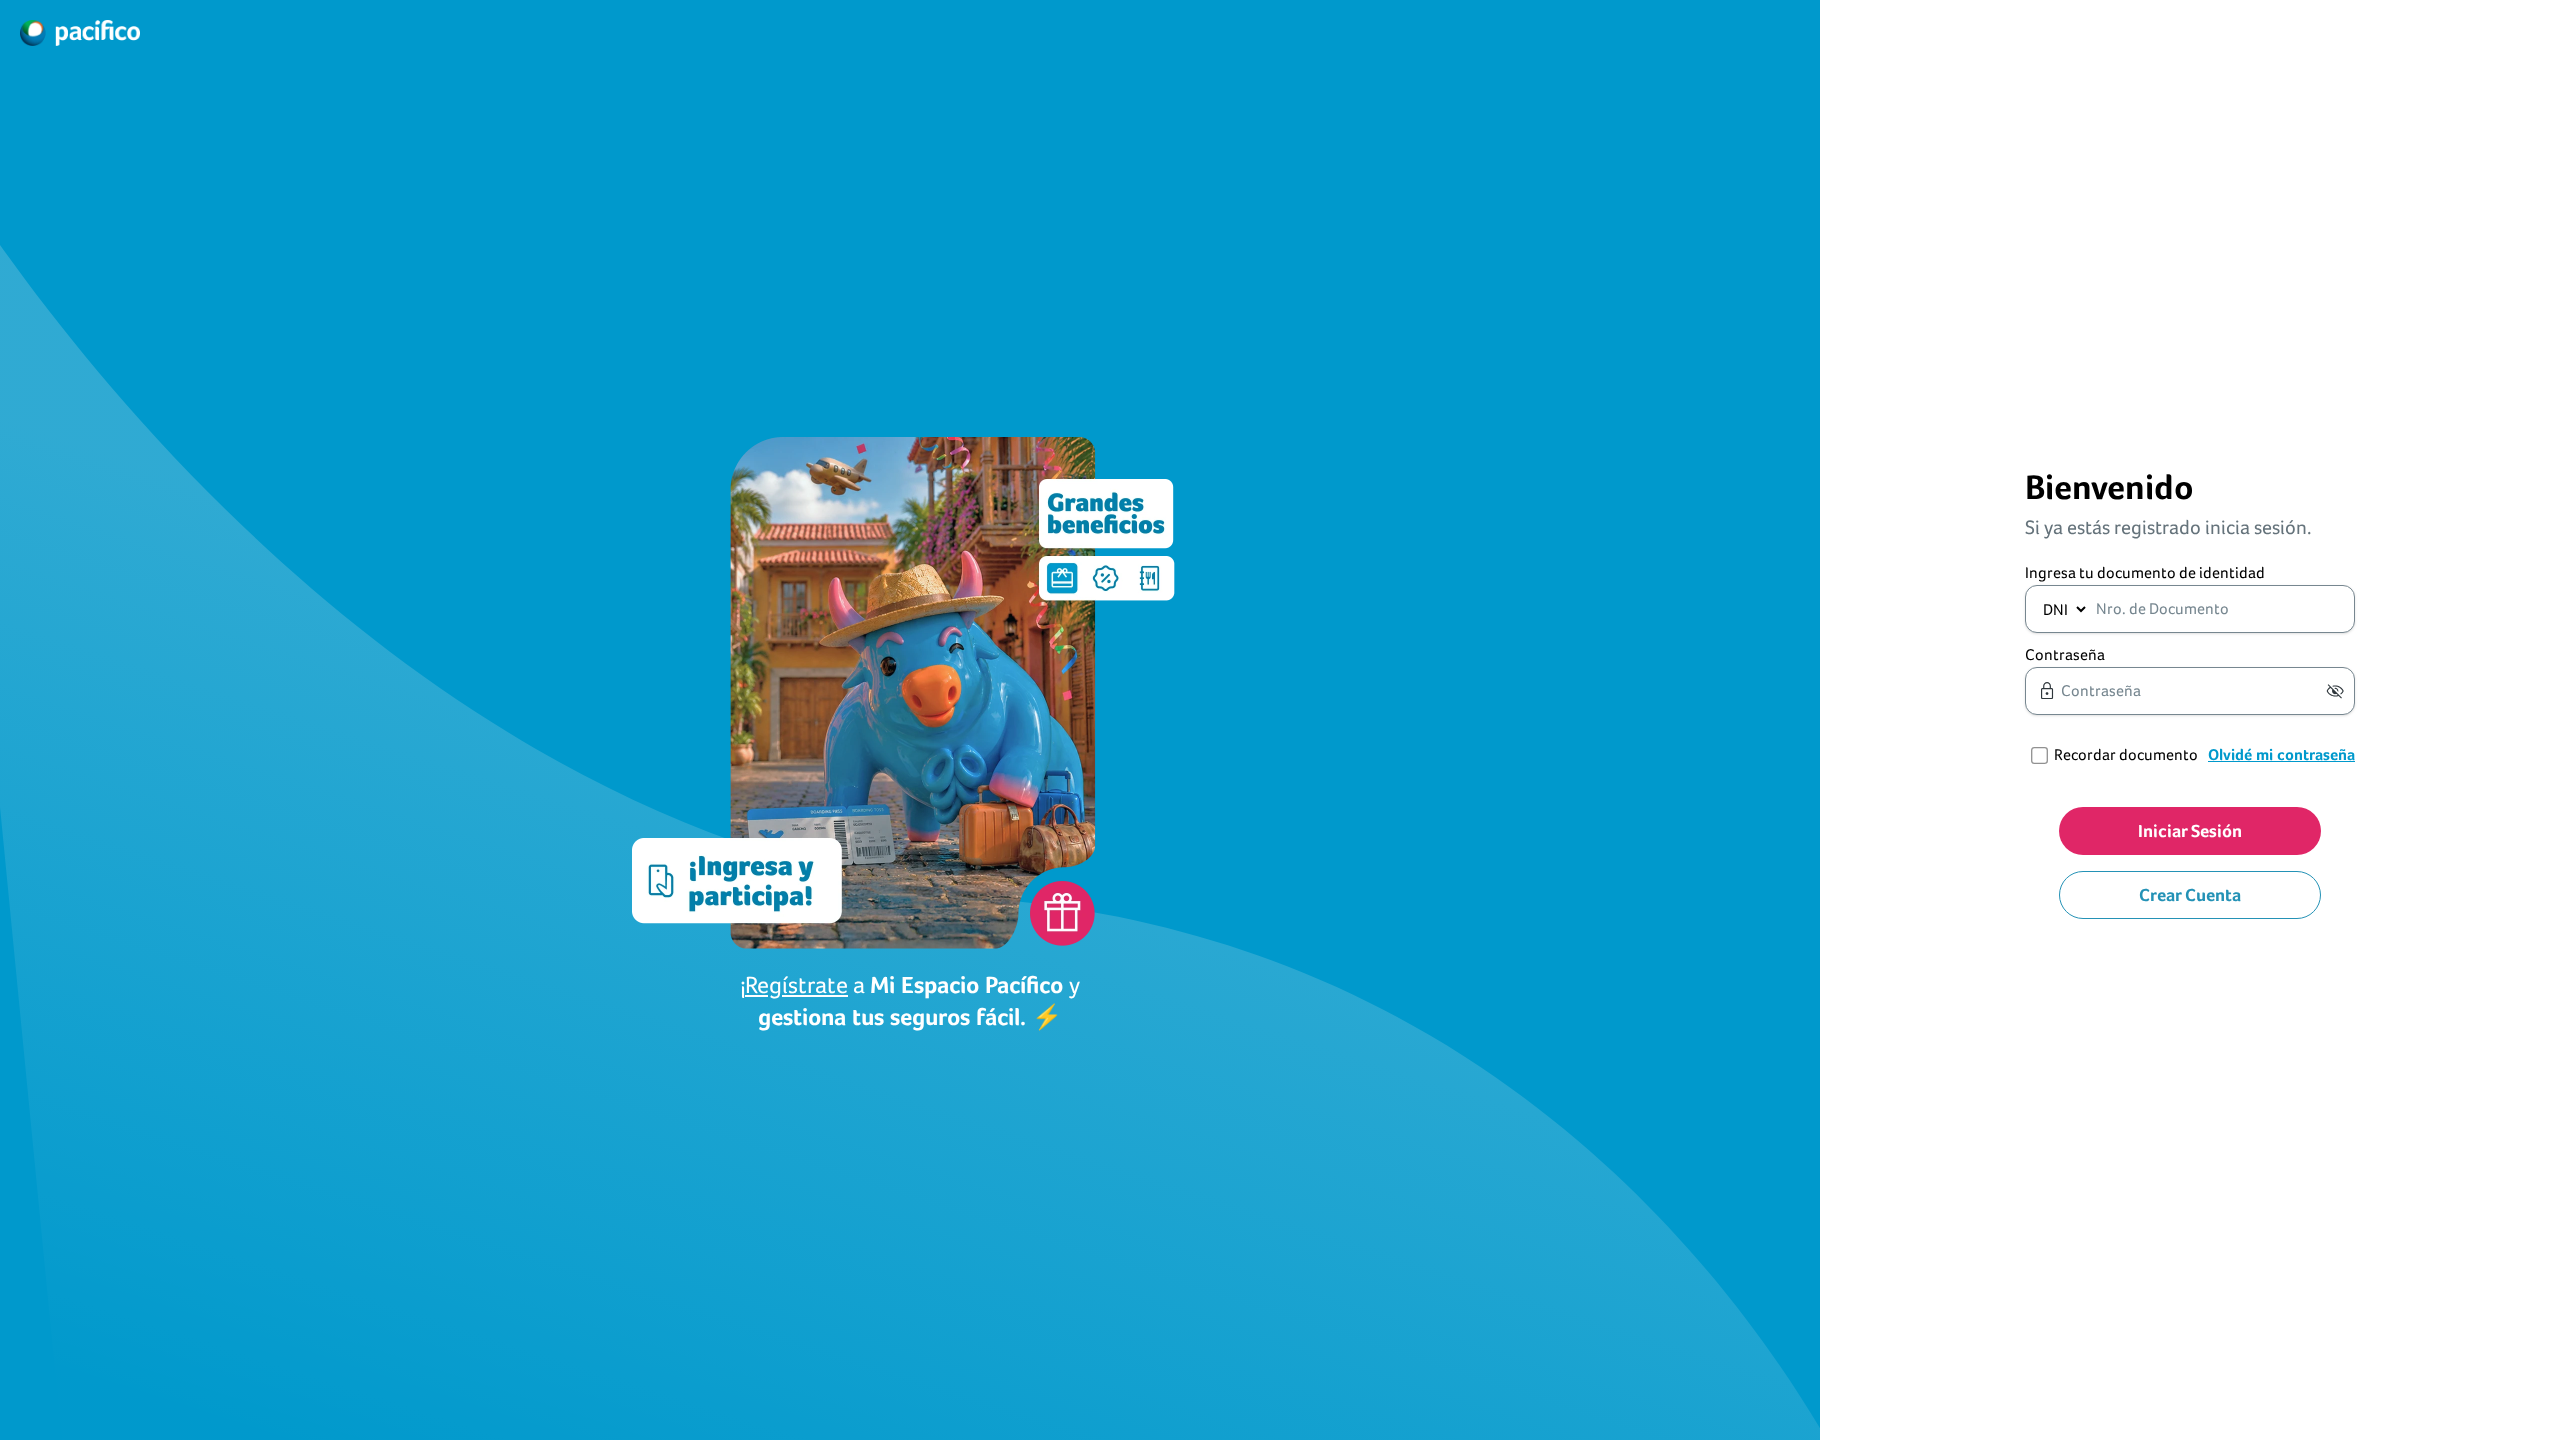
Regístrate (796, 984)
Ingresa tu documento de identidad (2145, 572)
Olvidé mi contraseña (2281, 754)
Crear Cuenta (2190, 894)
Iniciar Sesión (2190, 830)
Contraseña (2065, 654)
